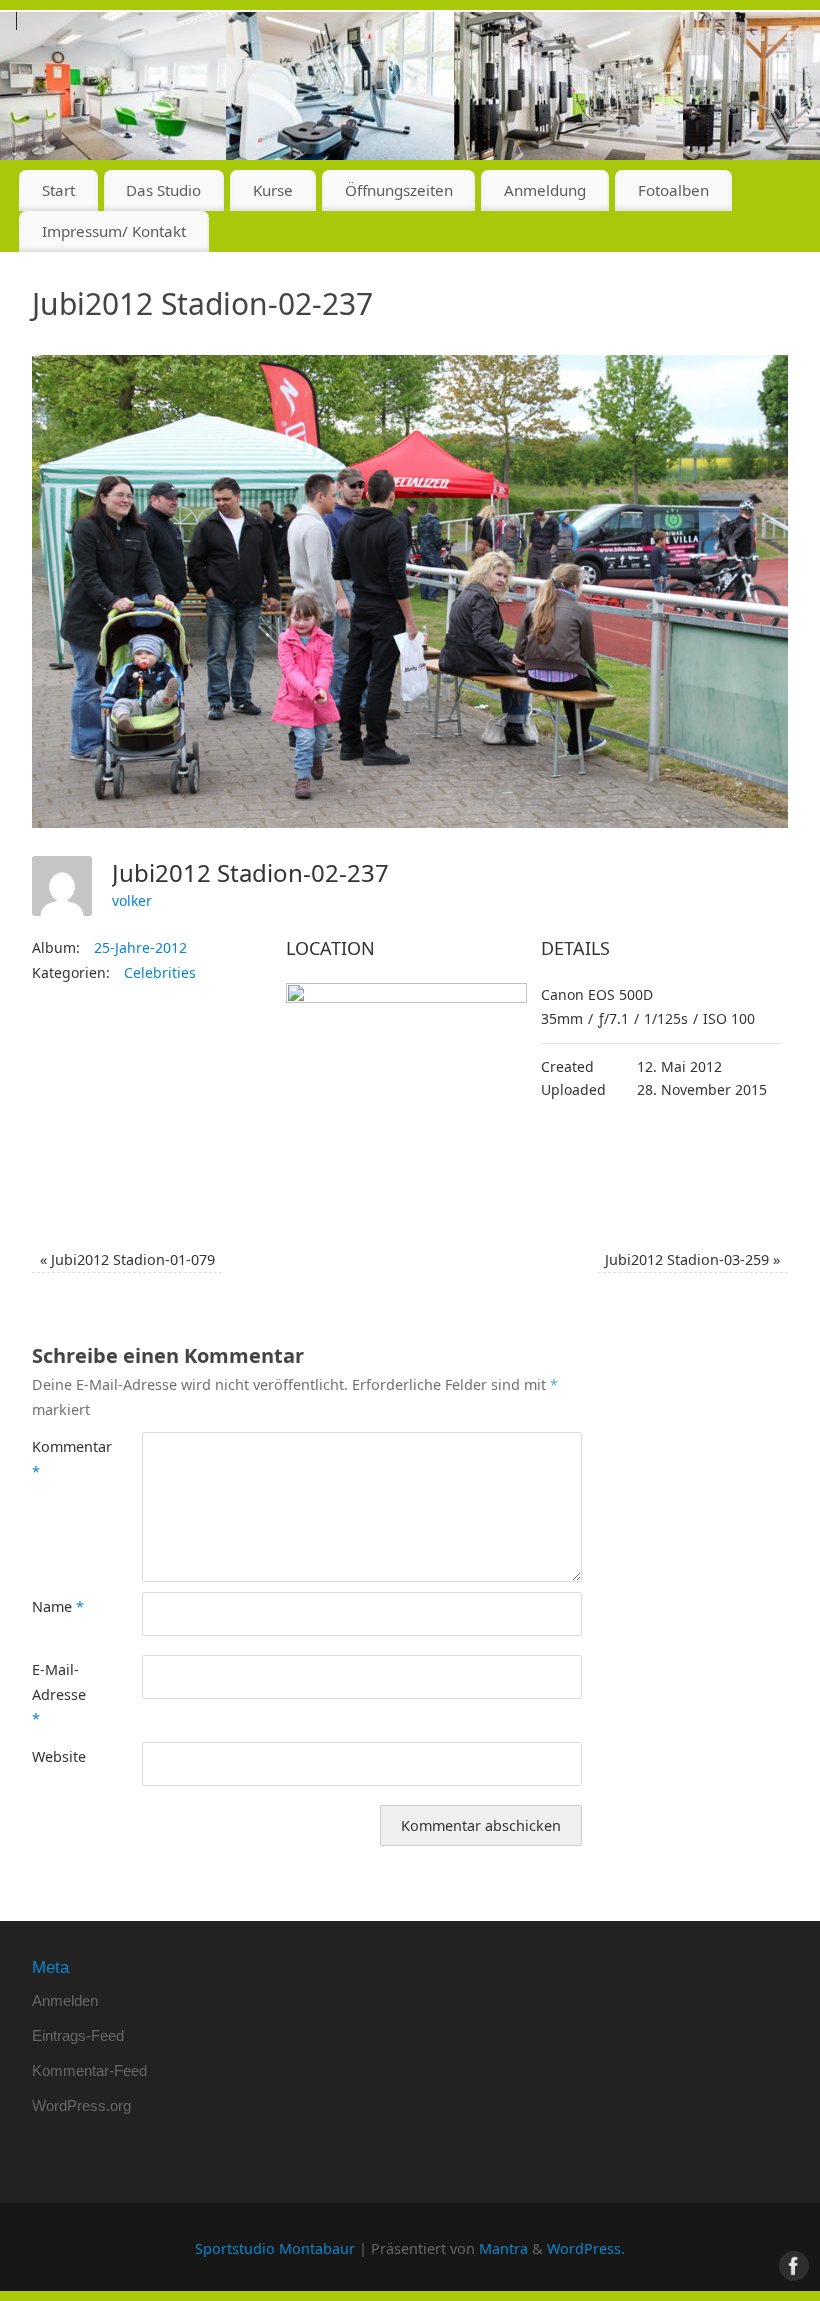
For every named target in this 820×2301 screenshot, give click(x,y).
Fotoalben (673, 190)
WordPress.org (81, 2105)
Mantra (503, 2248)
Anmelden (65, 2000)
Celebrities (160, 972)
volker (132, 900)
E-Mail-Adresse (59, 1694)
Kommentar (59, 1458)
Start (58, 190)
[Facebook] (790, 44)
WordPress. (586, 2248)
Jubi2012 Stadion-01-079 (127, 1259)
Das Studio (163, 190)
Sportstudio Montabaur (275, 2248)
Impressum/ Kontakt (114, 231)
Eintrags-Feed (78, 2035)
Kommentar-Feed (89, 2070)
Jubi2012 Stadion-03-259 (692, 1259)
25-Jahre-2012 (140, 947)
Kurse (273, 190)
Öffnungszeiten (399, 190)
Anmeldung (545, 190)
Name (58, 1606)
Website (59, 1756)
